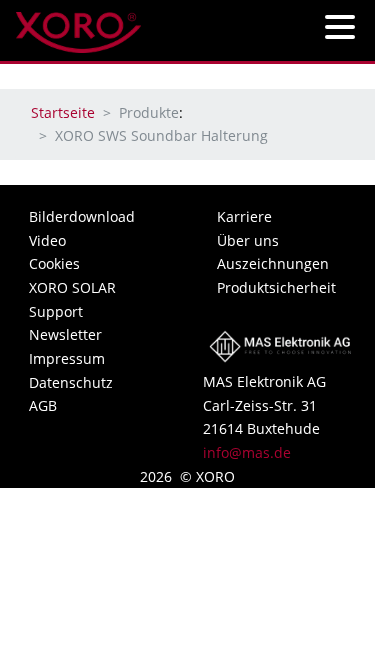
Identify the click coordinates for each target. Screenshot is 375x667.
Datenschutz (71, 382)
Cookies (54, 263)
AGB (43, 405)
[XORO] (78, 26)
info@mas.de (247, 452)
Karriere (244, 216)
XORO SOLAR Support (72, 299)
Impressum (67, 358)
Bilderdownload (82, 216)
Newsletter (65, 334)
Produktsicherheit (276, 287)
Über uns (248, 240)
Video (47, 240)
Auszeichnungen (273, 263)
